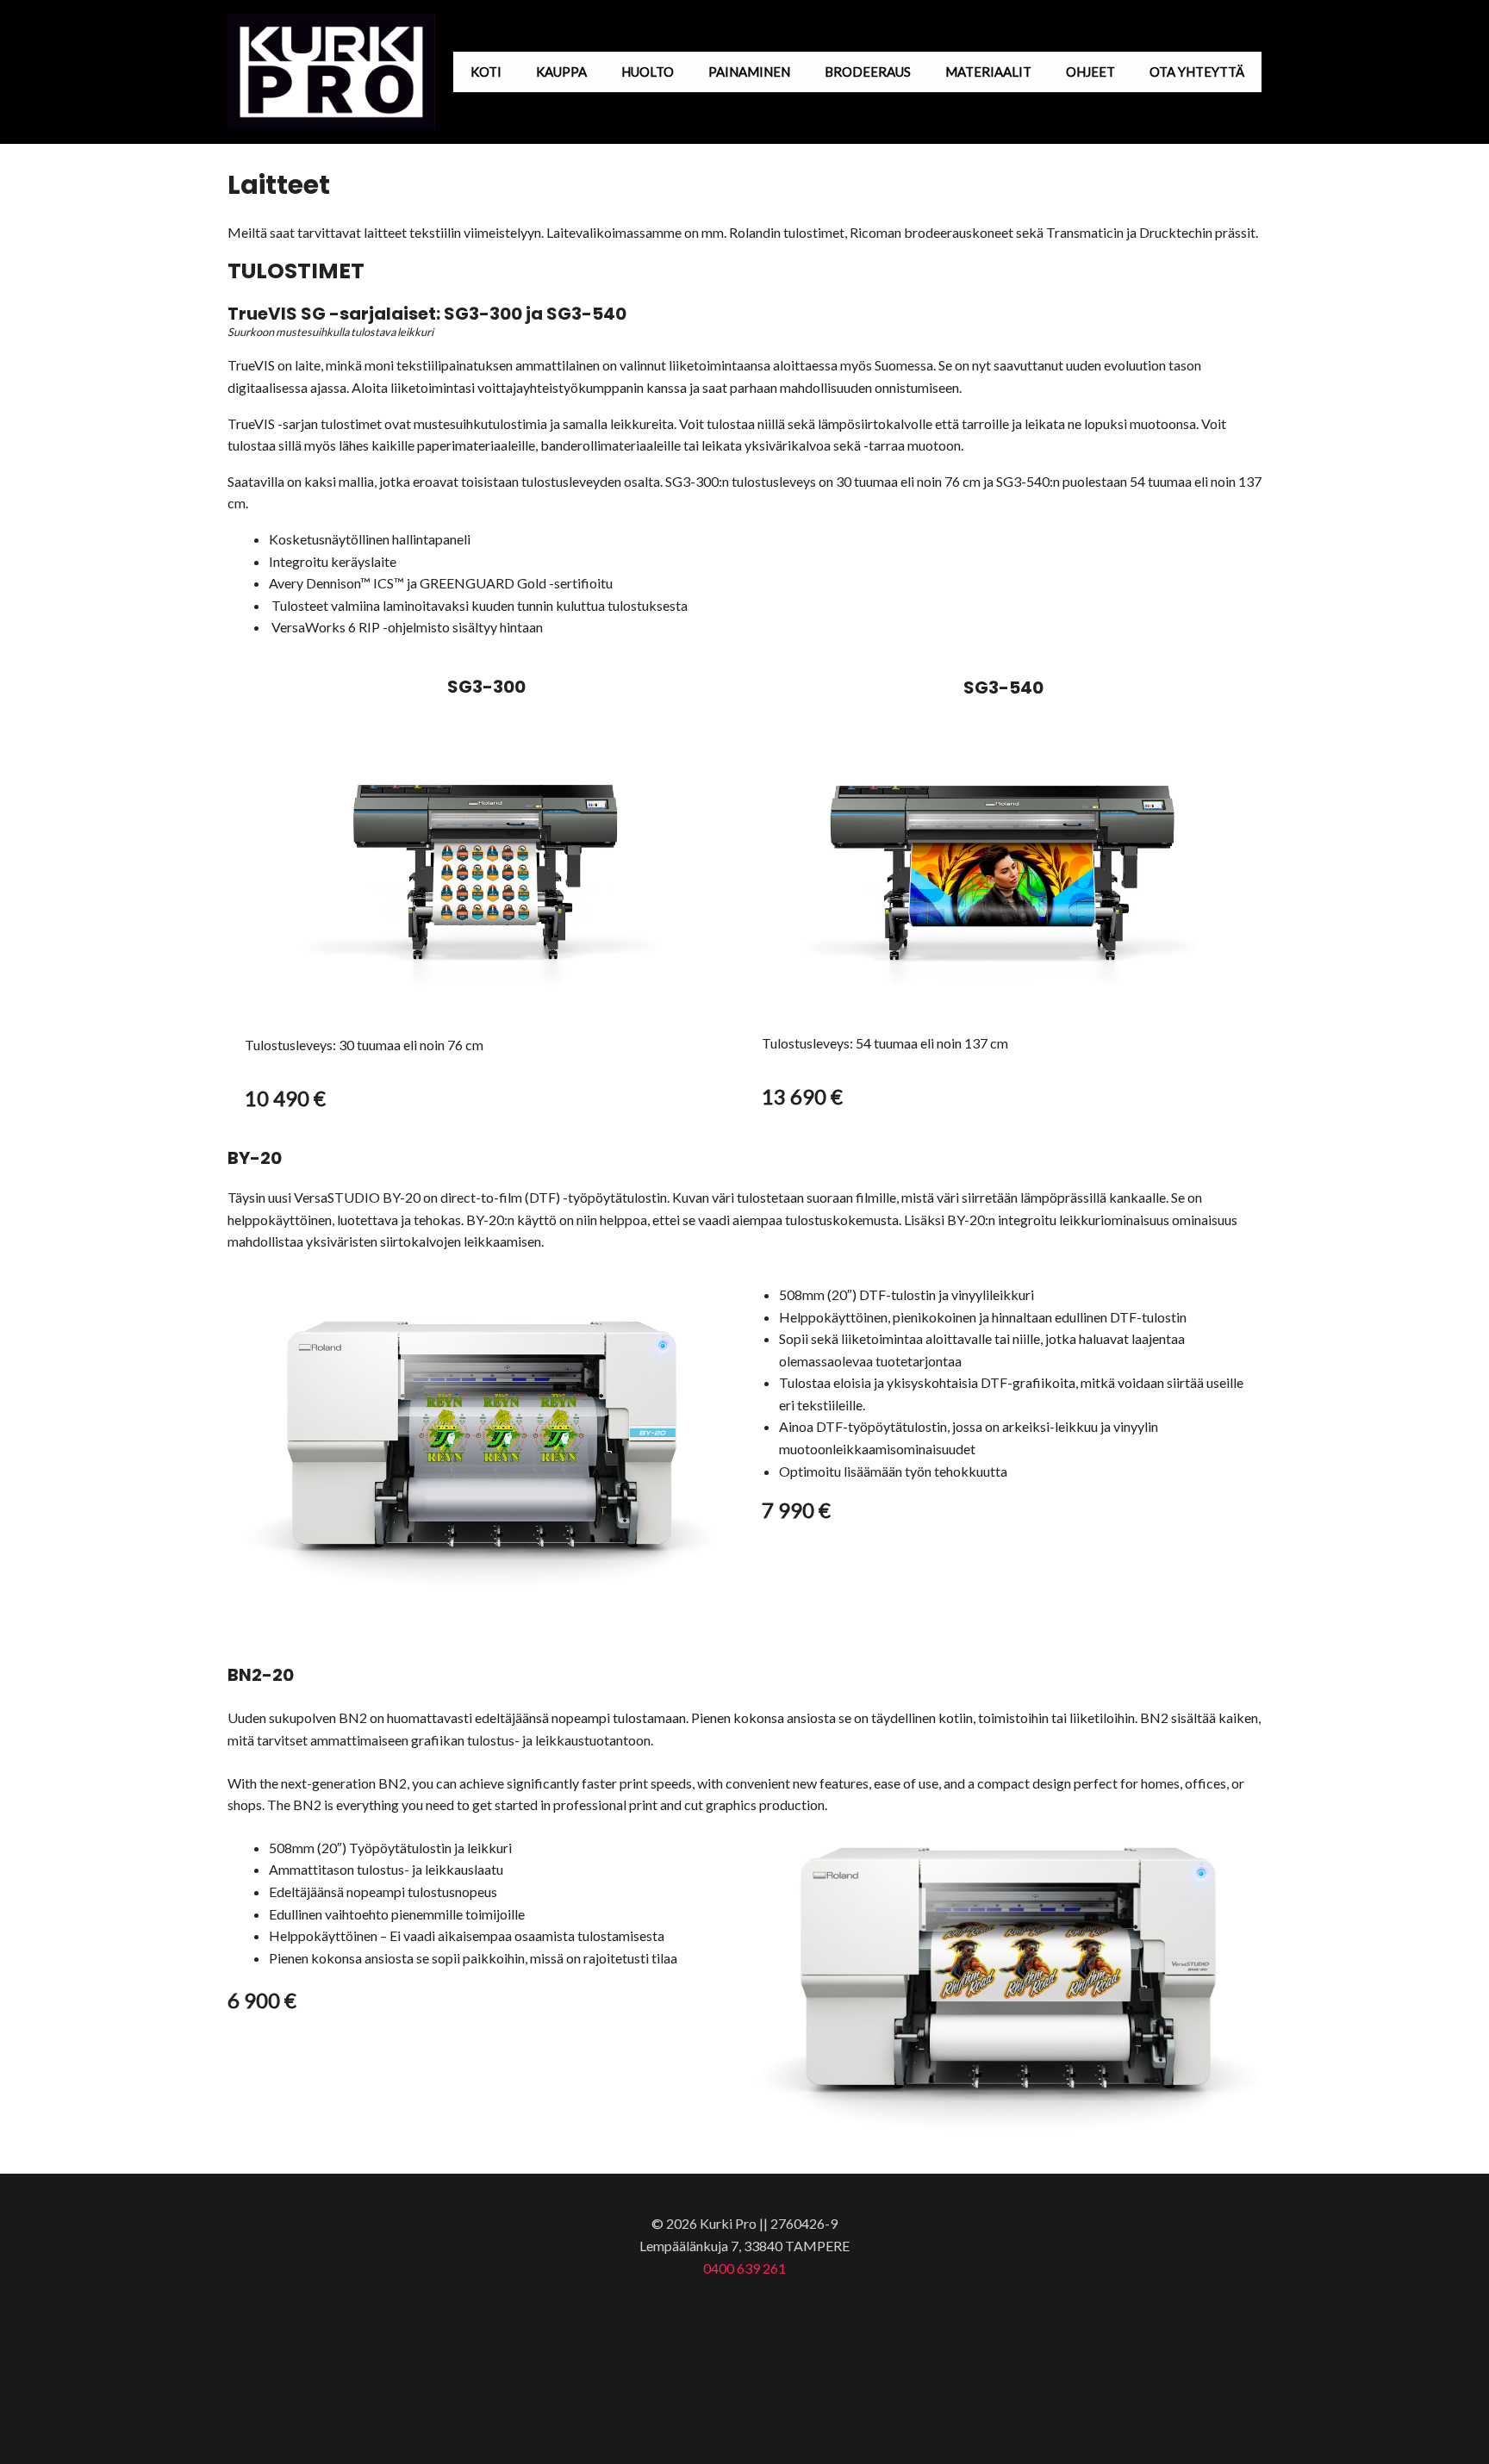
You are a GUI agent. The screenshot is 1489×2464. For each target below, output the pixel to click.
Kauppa (561, 72)
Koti (486, 72)
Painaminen (749, 72)
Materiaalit (988, 72)
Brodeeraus (868, 72)
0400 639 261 (744, 2268)
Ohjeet (1090, 72)
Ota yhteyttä (1197, 72)
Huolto (648, 72)
